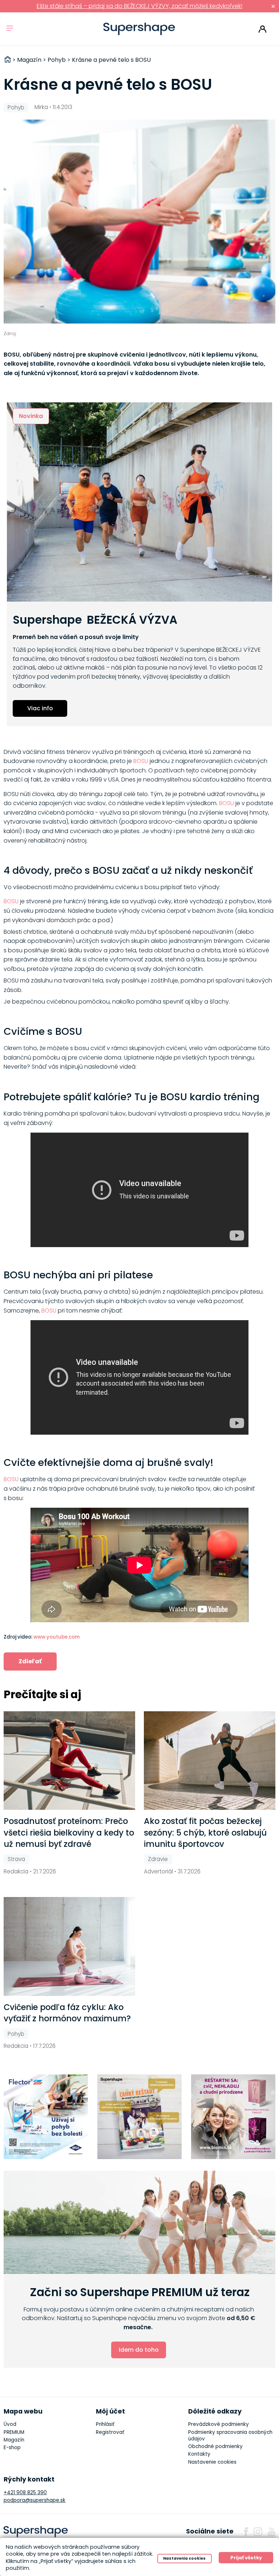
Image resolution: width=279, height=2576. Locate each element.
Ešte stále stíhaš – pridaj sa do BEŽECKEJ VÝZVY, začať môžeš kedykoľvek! (139, 6)
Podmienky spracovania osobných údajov (230, 2436)
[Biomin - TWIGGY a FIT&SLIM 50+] (233, 2117)
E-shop (12, 2448)
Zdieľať (30, 1661)
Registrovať (110, 2432)
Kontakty (199, 2454)
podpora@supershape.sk (35, 2500)
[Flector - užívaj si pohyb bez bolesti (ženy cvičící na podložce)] (46, 2117)
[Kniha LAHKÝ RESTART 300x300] (140, 2117)
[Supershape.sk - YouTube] (272, 2532)
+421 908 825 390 (25, 2493)
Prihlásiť (262, 29)
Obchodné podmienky (215, 2446)
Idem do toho (139, 2350)
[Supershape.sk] (139, 29)
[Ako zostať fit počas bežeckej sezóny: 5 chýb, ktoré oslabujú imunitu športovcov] (210, 1761)
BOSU (141, 761)
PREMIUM (14, 2432)
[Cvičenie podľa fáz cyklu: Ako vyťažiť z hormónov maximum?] (69, 1946)
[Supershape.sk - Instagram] (258, 2532)
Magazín (14, 2440)
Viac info (40, 708)
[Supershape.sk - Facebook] (246, 2532)
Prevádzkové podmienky (219, 2424)
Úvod (10, 2424)
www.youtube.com (56, 1637)
